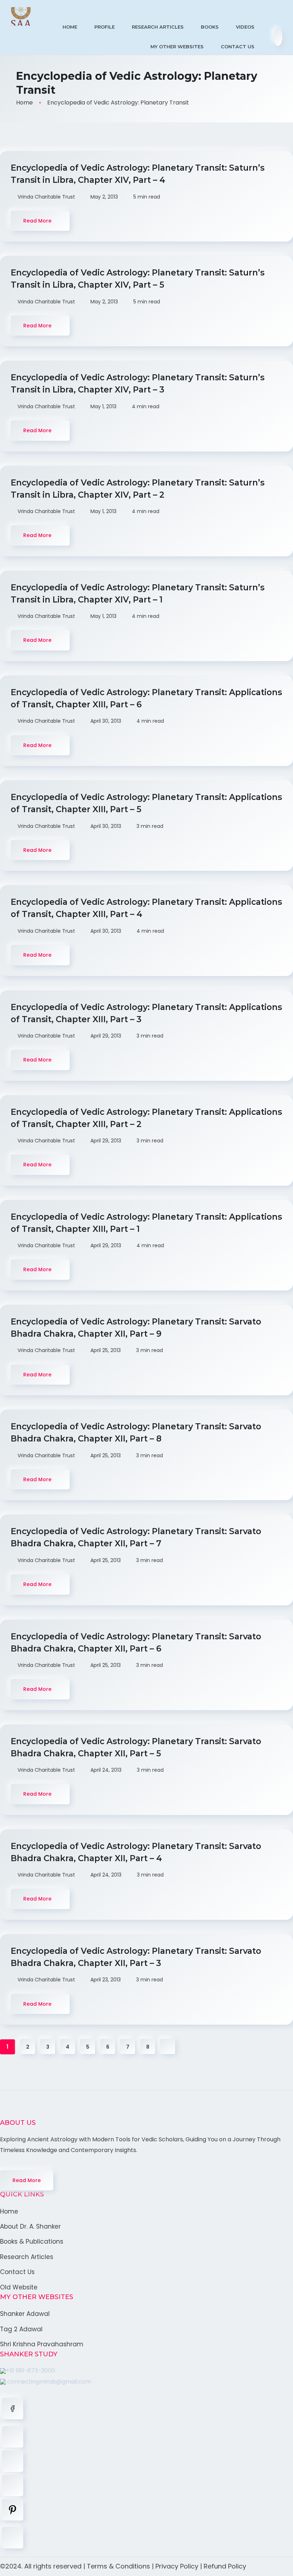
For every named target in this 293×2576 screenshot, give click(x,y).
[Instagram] (13, 2485)
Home (70, 27)
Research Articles (158, 27)
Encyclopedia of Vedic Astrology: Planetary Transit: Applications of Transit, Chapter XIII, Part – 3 (146, 1013)
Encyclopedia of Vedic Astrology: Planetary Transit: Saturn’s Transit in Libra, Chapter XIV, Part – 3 (138, 384)
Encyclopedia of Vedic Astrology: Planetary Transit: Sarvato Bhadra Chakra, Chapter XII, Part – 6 (136, 1643)
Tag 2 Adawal (21, 2329)
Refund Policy (225, 2566)
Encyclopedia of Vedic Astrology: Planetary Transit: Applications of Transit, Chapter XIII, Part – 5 (146, 803)
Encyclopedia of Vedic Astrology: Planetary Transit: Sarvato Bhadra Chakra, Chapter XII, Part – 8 (136, 1433)
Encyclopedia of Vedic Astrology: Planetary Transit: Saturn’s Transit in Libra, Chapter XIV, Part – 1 (138, 594)
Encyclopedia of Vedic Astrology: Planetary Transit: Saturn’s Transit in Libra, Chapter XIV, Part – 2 (138, 489)
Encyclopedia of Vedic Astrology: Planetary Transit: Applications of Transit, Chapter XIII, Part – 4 (146, 908)
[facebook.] (13, 2409)
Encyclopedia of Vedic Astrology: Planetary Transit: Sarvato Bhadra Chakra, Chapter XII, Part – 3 (136, 1957)
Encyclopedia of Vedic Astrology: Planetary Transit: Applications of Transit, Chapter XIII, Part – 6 (146, 698)
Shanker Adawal (25, 2314)
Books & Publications (32, 2241)
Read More (27, 2180)
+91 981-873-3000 (30, 2370)
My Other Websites (177, 47)
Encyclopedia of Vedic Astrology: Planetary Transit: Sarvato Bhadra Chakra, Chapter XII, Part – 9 (136, 1328)
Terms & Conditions (118, 2566)
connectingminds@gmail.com (48, 2382)
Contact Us (238, 47)
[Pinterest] (13, 2510)
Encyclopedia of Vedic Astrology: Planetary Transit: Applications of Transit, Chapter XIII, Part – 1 (146, 1223)
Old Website (19, 2287)
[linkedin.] (13, 2461)
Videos (245, 27)
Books (210, 27)
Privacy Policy (177, 2566)
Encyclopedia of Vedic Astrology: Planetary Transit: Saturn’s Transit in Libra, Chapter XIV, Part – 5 (138, 279)
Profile (105, 27)
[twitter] (13, 2437)
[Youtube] (13, 2538)
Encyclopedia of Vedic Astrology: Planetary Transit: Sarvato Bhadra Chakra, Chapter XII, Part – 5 (136, 1747)
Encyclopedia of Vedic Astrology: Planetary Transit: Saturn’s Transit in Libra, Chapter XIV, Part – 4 (138, 174)
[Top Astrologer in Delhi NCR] (21, 16)
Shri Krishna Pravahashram (42, 2344)
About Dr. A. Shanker (30, 2226)
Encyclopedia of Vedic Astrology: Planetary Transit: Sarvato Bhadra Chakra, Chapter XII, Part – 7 (136, 1537)
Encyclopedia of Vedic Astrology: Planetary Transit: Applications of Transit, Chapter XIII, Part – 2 (146, 1118)
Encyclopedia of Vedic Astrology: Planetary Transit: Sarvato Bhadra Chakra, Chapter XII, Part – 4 (136, 1852)
